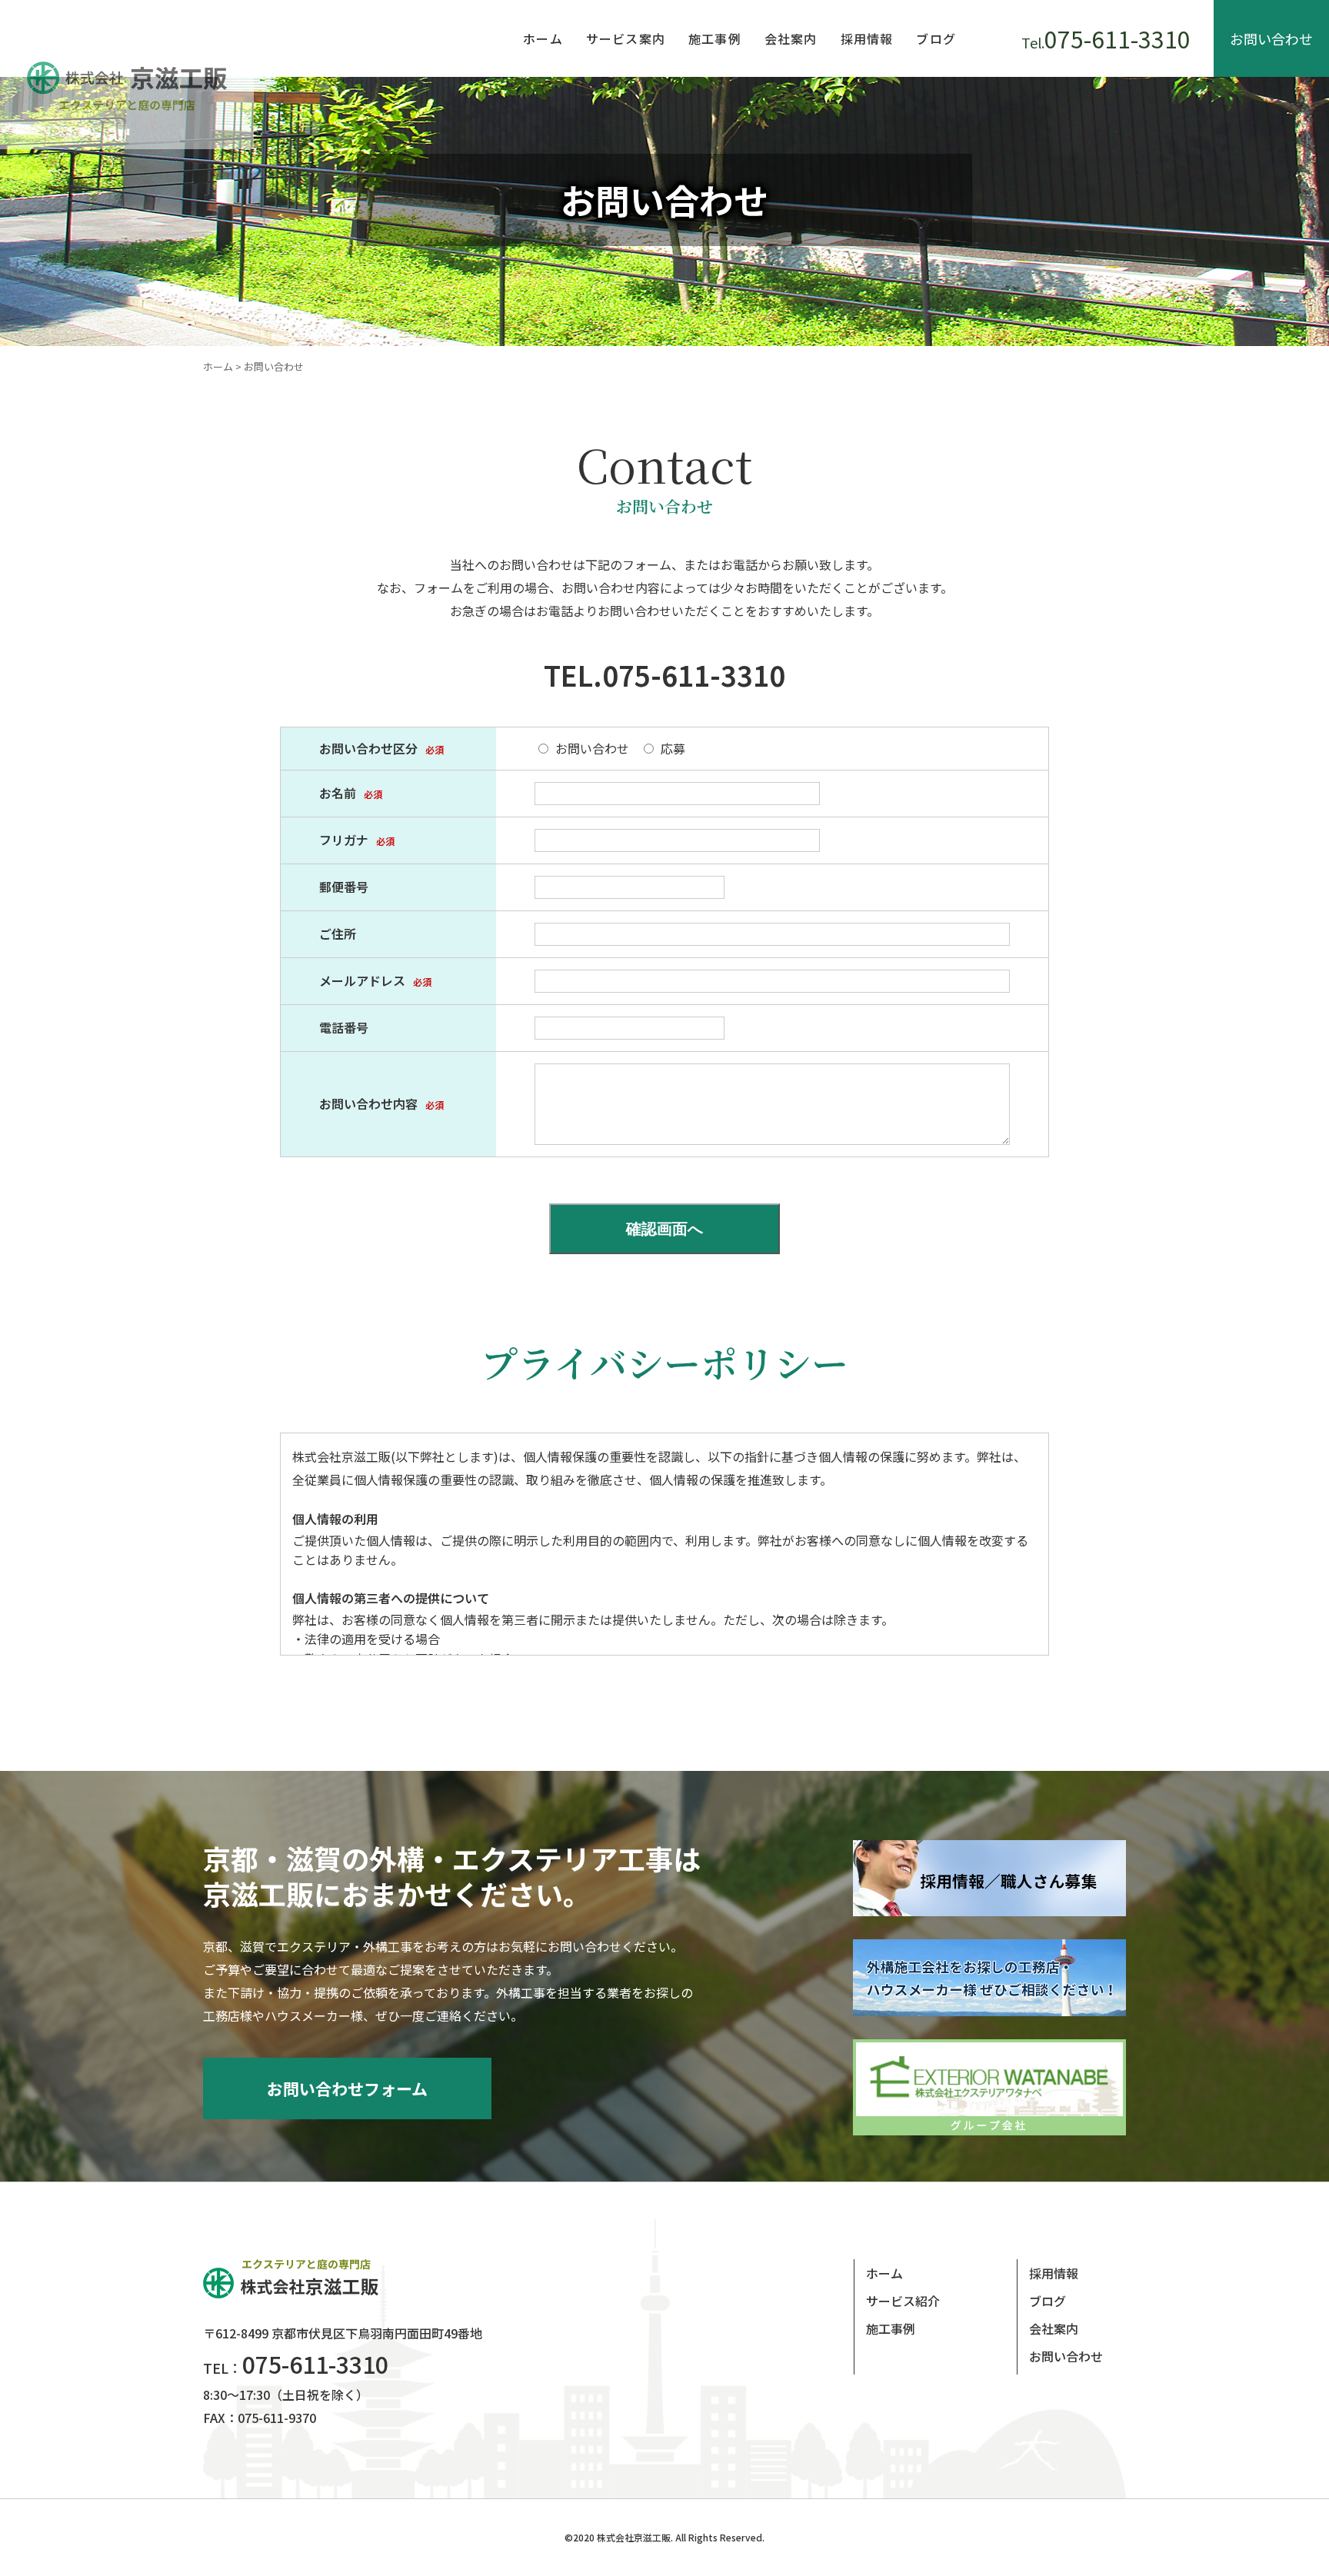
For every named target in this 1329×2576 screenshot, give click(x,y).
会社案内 (791, 38)
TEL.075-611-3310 (664, 674)
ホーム (543, 38)
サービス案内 (626, 38)
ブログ (936, 38)
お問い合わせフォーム (347, 2088)
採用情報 (867, 38)
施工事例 (715, 38)
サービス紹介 (903, 2301)
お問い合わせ (1271, 38)
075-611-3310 (1106, 38)
